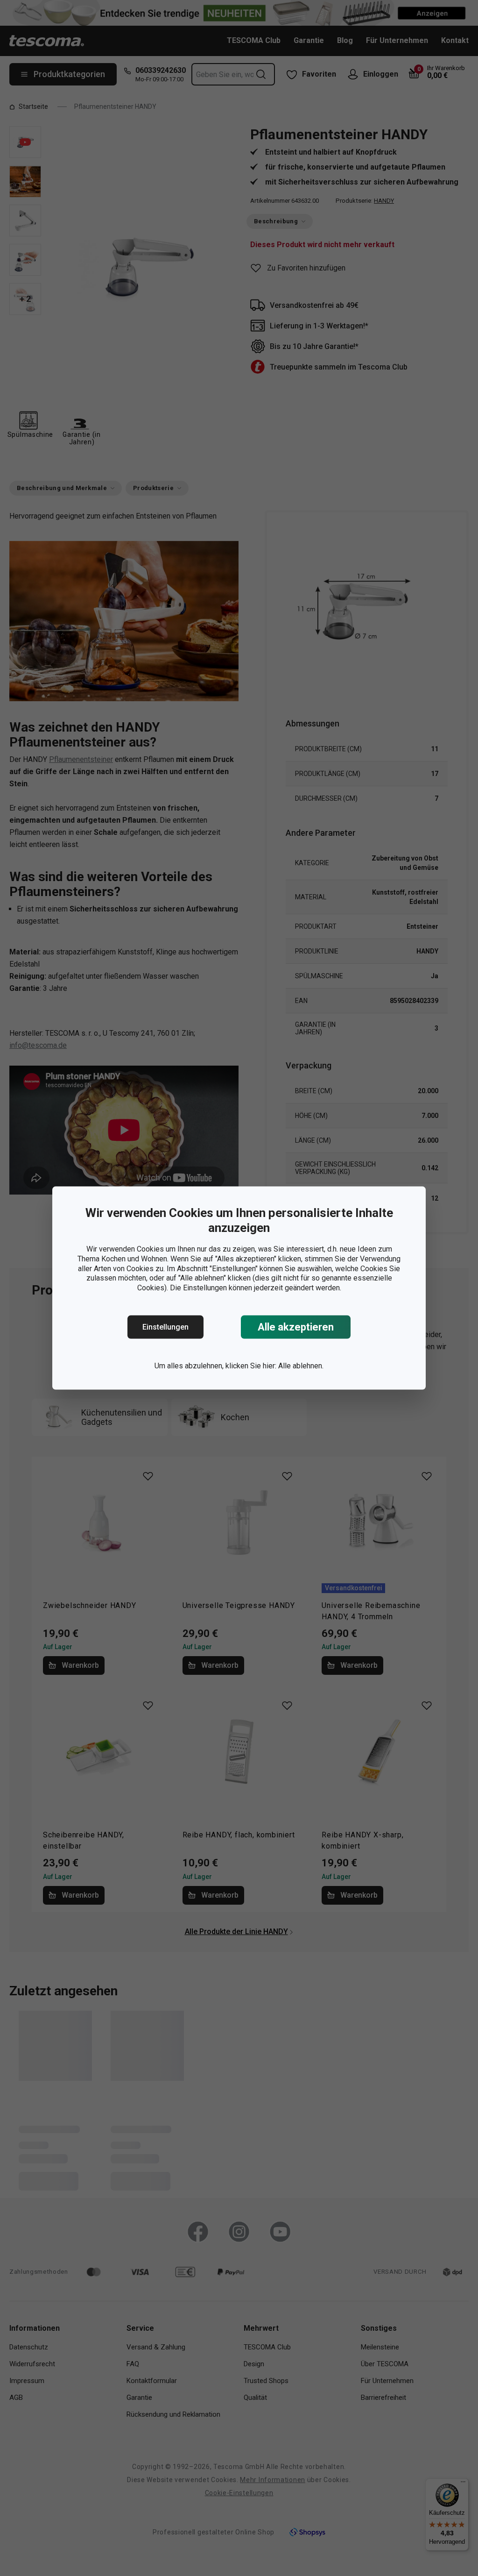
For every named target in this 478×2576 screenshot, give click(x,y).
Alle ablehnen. (301, 1366)
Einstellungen (165, 1327)
